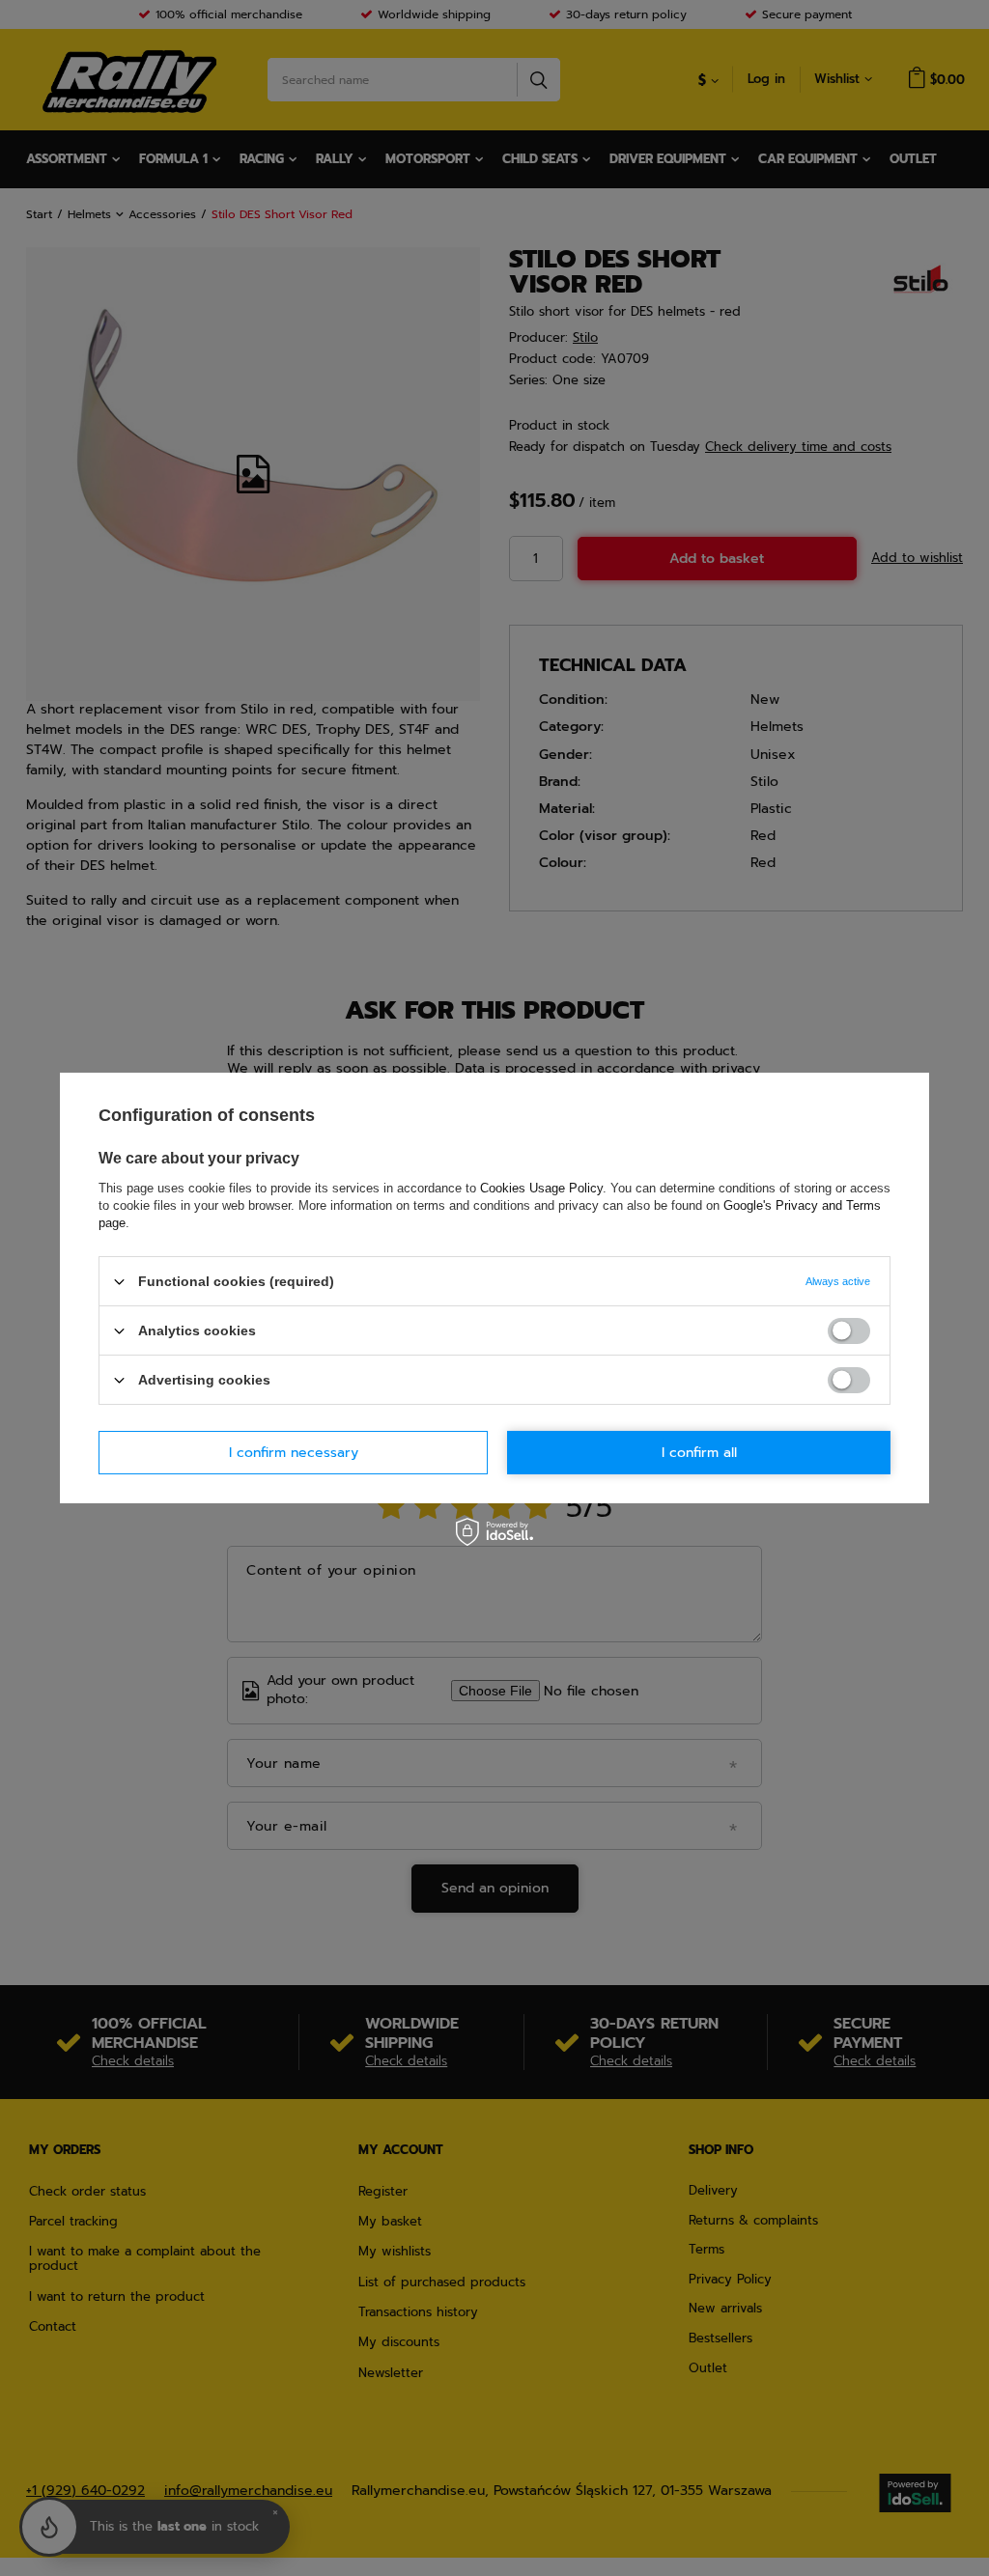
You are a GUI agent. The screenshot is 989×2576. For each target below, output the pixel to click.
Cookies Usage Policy (541, 1188)
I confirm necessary (294, 1452)
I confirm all (699, 1452)
